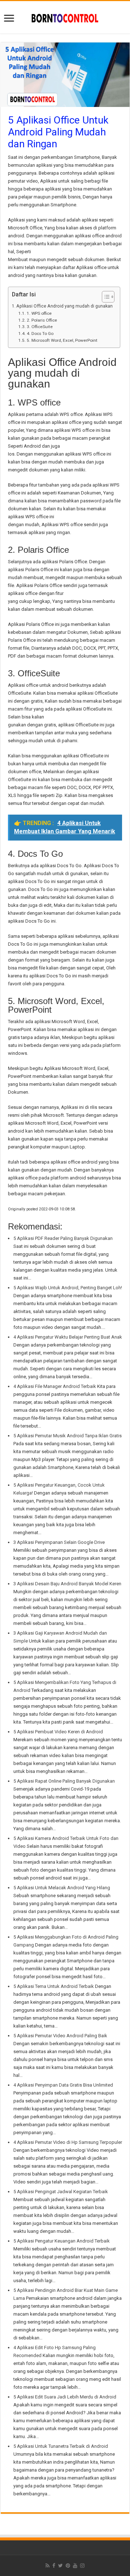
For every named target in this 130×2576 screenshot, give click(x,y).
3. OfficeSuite (40, 327)
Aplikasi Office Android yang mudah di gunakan (64, 306)
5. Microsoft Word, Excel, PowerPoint (62, 340)
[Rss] (47, 2566)
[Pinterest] (68, 2566)
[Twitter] (60, 2566)
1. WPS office (39, 313)
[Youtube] (75, 2566)
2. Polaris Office (42, 320)
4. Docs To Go (40, 333)
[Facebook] (54, 2566)
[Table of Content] (108, 297)
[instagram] (82, 2566)
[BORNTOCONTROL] (65, 17)
